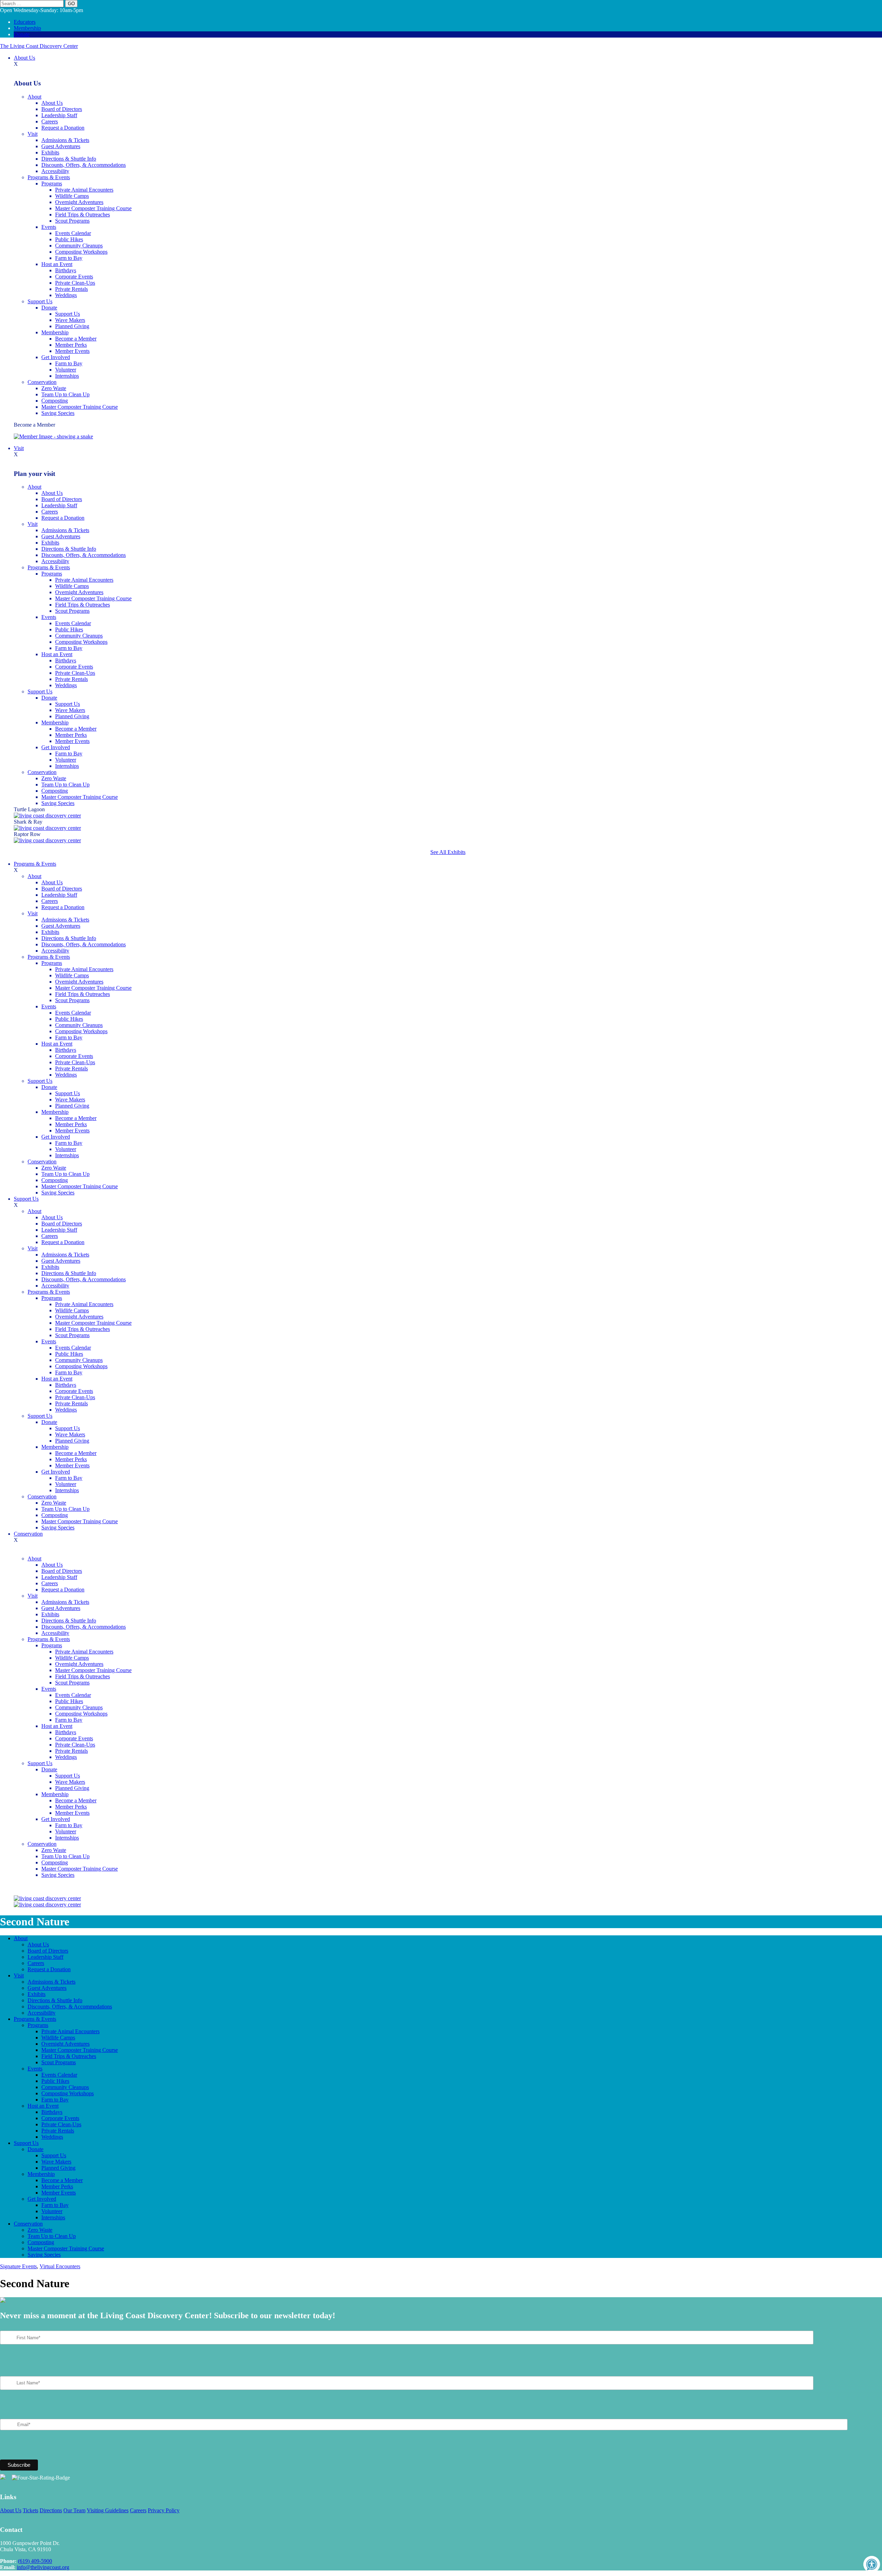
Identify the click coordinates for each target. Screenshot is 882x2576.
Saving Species (58, 413)
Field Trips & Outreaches (83, 215)
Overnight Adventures (79, 202)
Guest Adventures (61, 146)
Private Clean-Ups (75, 283)
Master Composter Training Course (93, 208)
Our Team (74, 2510)
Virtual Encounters (60, 2266)
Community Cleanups (79, 246)
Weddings (66, 295)
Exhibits (50, 152)
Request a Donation (63, 128)
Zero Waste (54, 388)
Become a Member (76, 339)
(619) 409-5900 (35, 2561)
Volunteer (66, 370)
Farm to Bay (69, 258)
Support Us (40, 301)
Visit (33, 134)
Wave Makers (70, 320)
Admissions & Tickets (65, 140)
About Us (24, 58)
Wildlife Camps (72, 196)
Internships (67, 376)
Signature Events (18, 2266)
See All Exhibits (448, 852)
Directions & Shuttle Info (69, 159)
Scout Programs (72, 221)
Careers (50, 121)
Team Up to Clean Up (65, 394)
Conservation (42, 382)
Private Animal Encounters (84, 190)
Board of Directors (62, 109)
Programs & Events (49, 177)
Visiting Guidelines (108, 2510)
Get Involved (56, 357)
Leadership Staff (59, 115)
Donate (22, 34)
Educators (25, 22)
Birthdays (66, 270)
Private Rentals (71, 289)
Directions (51, 2510)
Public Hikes (69, 239)
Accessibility (55, 171)
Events (49, 227)
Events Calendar (73, 233)
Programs (52, 184)
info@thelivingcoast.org (43, 2567)
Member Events (72, 351)
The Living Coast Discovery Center (39, 46)
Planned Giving (72, 326)
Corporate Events (74, 277)
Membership (27, 28)
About (34, 97)
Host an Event (57, 264)
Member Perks (71, 345)
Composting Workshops (81, 252)
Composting (55, 401)
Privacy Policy (164, 2510)
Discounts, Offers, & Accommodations (84, 165)
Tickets (30, 2510)
